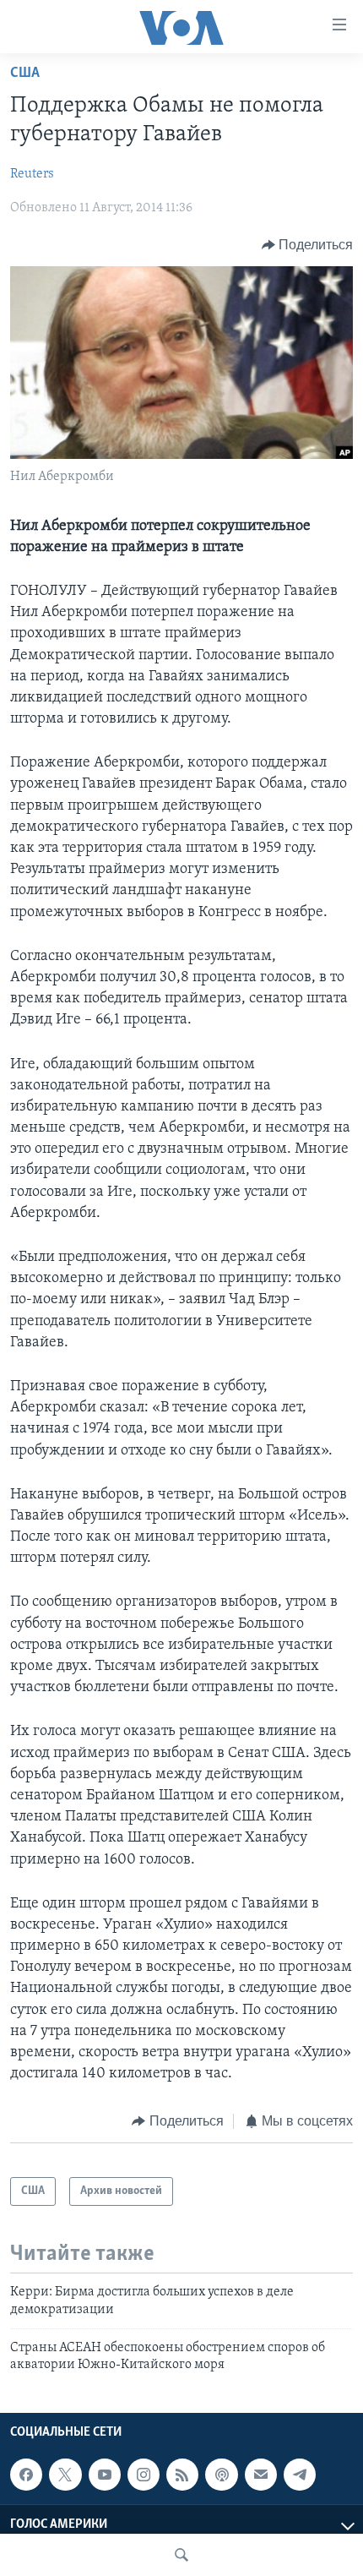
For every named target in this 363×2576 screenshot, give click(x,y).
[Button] (308, 245)
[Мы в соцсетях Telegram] (300, 2475)
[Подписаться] (261, 2475)
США (25, 74)
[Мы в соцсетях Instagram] (144, 2475)
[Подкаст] (221, 2475)
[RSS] (182, 2475)
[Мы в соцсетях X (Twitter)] (65, 2475)
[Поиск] (181, 2555)
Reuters (32, 174)
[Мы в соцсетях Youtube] (105, 2475)
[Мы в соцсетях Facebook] (26, 2475)
